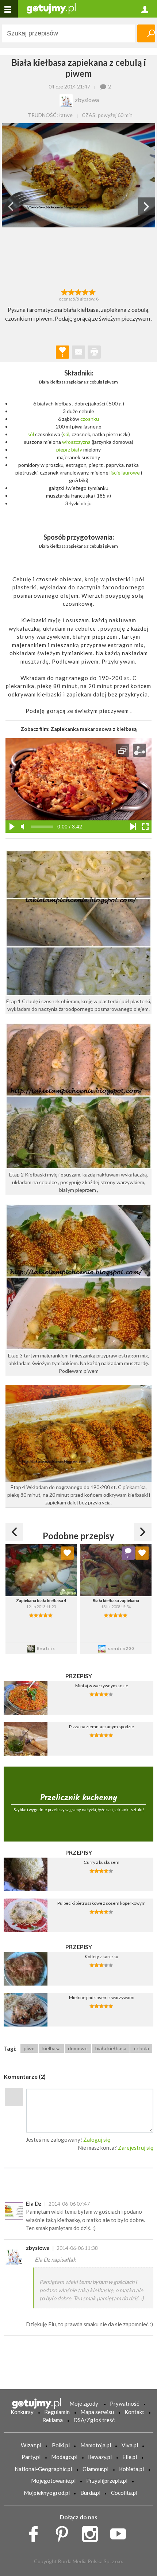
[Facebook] (36, 2532)
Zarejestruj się (136, 2148)
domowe (78, 2048)
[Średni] (71, 291)
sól (31, 434)
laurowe (131, 473)
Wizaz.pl (31, 2445)
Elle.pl (130, 2457)
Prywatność (125, 2403)
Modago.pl (64, 2457)
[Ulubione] (67, 1553)
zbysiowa (38, 2248)
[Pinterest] (64, 2532)
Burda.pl (90, 2493)
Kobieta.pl (131, 2469)
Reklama (53, 2420)
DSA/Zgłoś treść (94, 2420)
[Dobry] (78, 291)
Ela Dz (34, 2203)
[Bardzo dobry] (86, 291)
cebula (141, 2048)
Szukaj (146, 33)
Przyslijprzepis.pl (107, 2481)
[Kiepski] (64, 291)
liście (115, 473)
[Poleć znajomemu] (78, 352)
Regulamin (57, 2412)
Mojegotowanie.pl (53, 2481)
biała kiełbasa (111, 2048)
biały (77, 450)
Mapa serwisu (97, 2412)
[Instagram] (93, 2532)
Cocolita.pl (124, 2493)
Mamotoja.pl (96, 2445)
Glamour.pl (95, 2469)
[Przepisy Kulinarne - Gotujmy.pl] (51, 8)
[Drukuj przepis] (94, 352)
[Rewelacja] (93, 291)
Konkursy (22, 2412)
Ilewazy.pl (100, 2457)
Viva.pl (130, 2445)
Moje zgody (84, 2403)
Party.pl (31, 2457)
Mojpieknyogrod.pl (47, 2493)
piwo (29, 2048)
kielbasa (51, 2048)
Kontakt (134, 2412)
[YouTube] (121, 2532)
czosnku (90, 419)
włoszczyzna (76, 442)
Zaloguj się (97, 2139)
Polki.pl (61, 2445)
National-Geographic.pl (43, 2469)
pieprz (63, 450)
